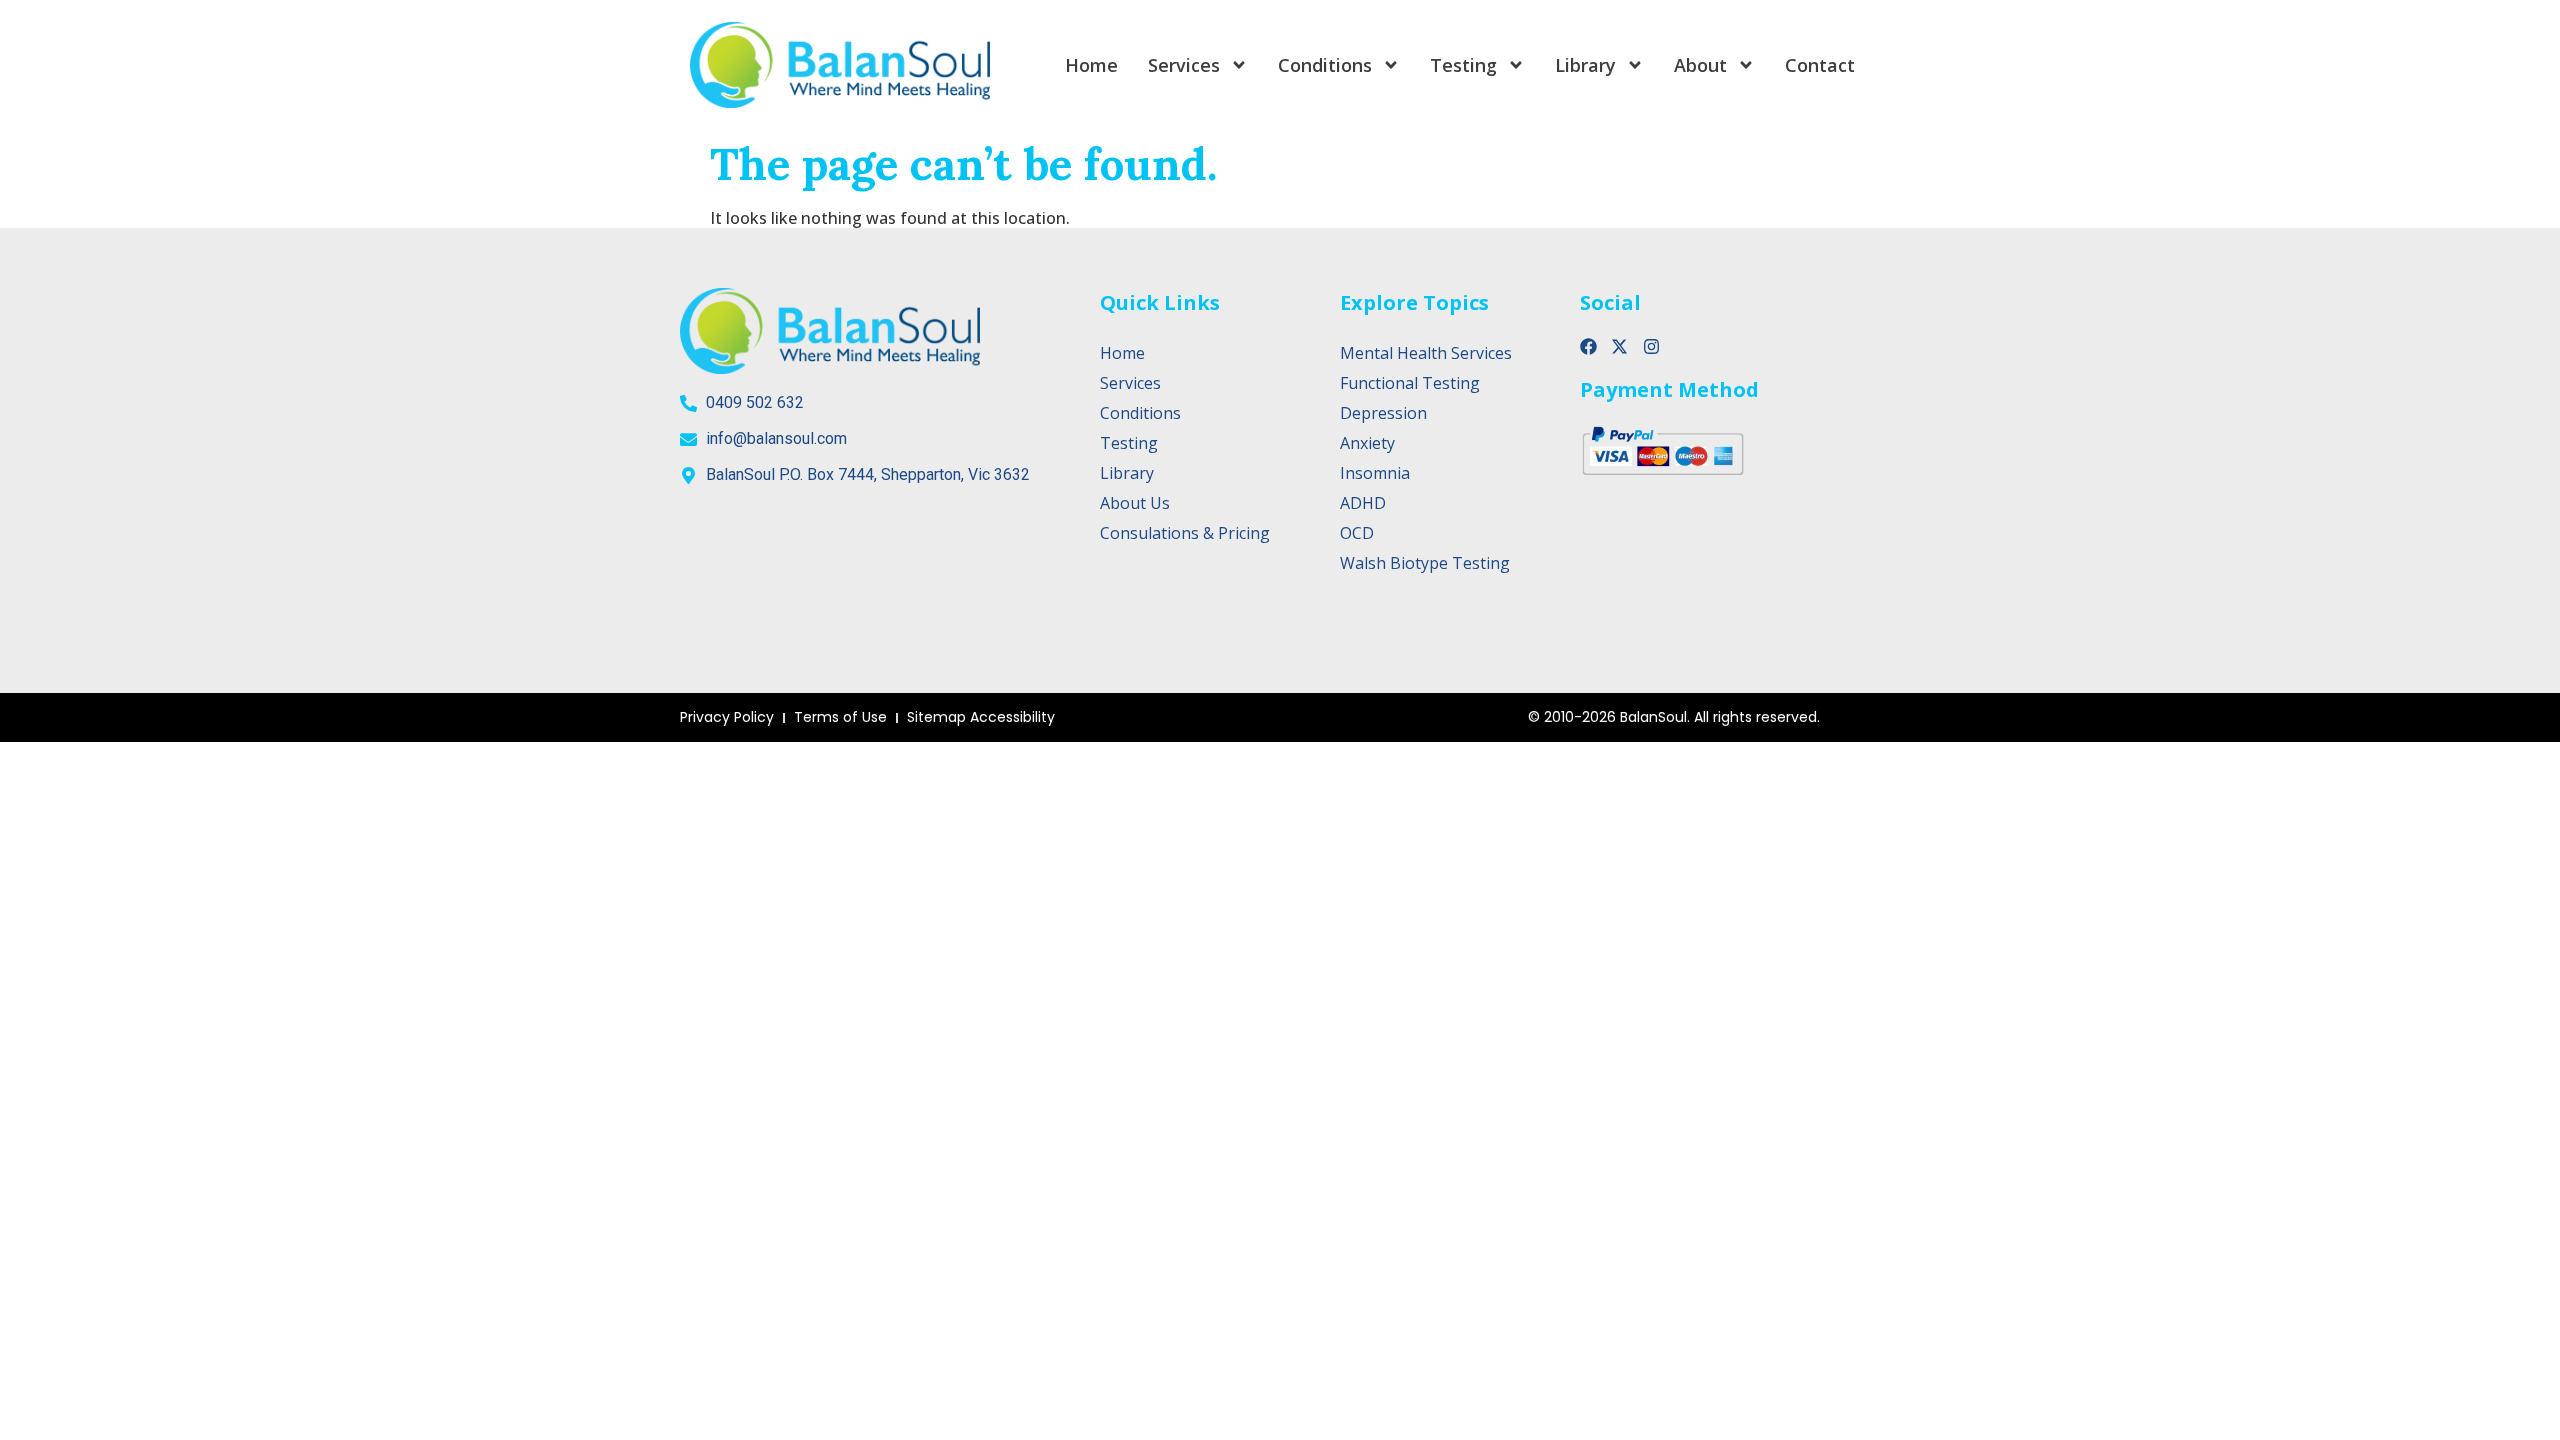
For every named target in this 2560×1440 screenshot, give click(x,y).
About (1700, 65)
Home (1091, 65)
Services (1184, 65)
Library (1585, 65)
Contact (1820, 65)
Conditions (1325, 65)
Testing (1463, 65)
